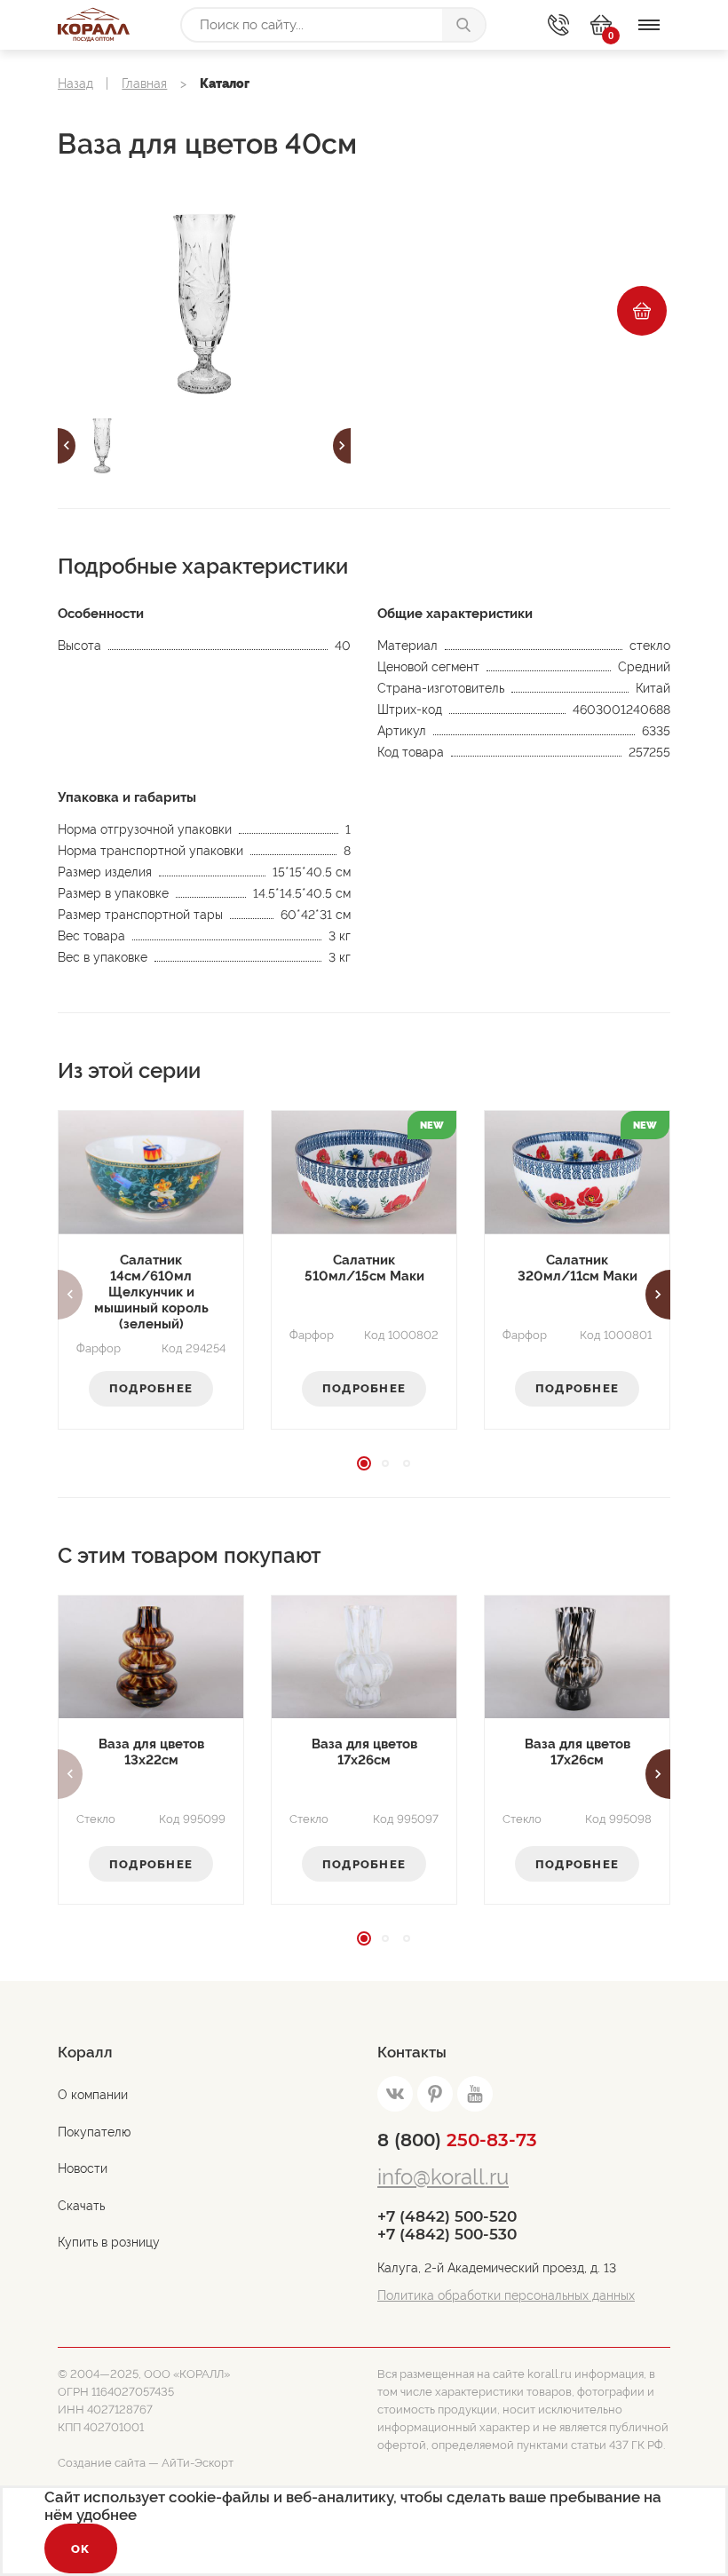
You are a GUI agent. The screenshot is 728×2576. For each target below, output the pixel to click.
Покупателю (94, 2132)
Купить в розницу (109, 2242)
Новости (83, 2168)
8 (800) (457, 2140)
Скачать (81, 2206)
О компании (93, 2095)
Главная (144, 83)
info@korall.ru (443, 2177)
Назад (75, 83)
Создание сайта (102, 2463)
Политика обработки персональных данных (506, 2295)
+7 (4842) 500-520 (447, 2216)
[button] (67, 446)
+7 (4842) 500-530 (447, 2234)
